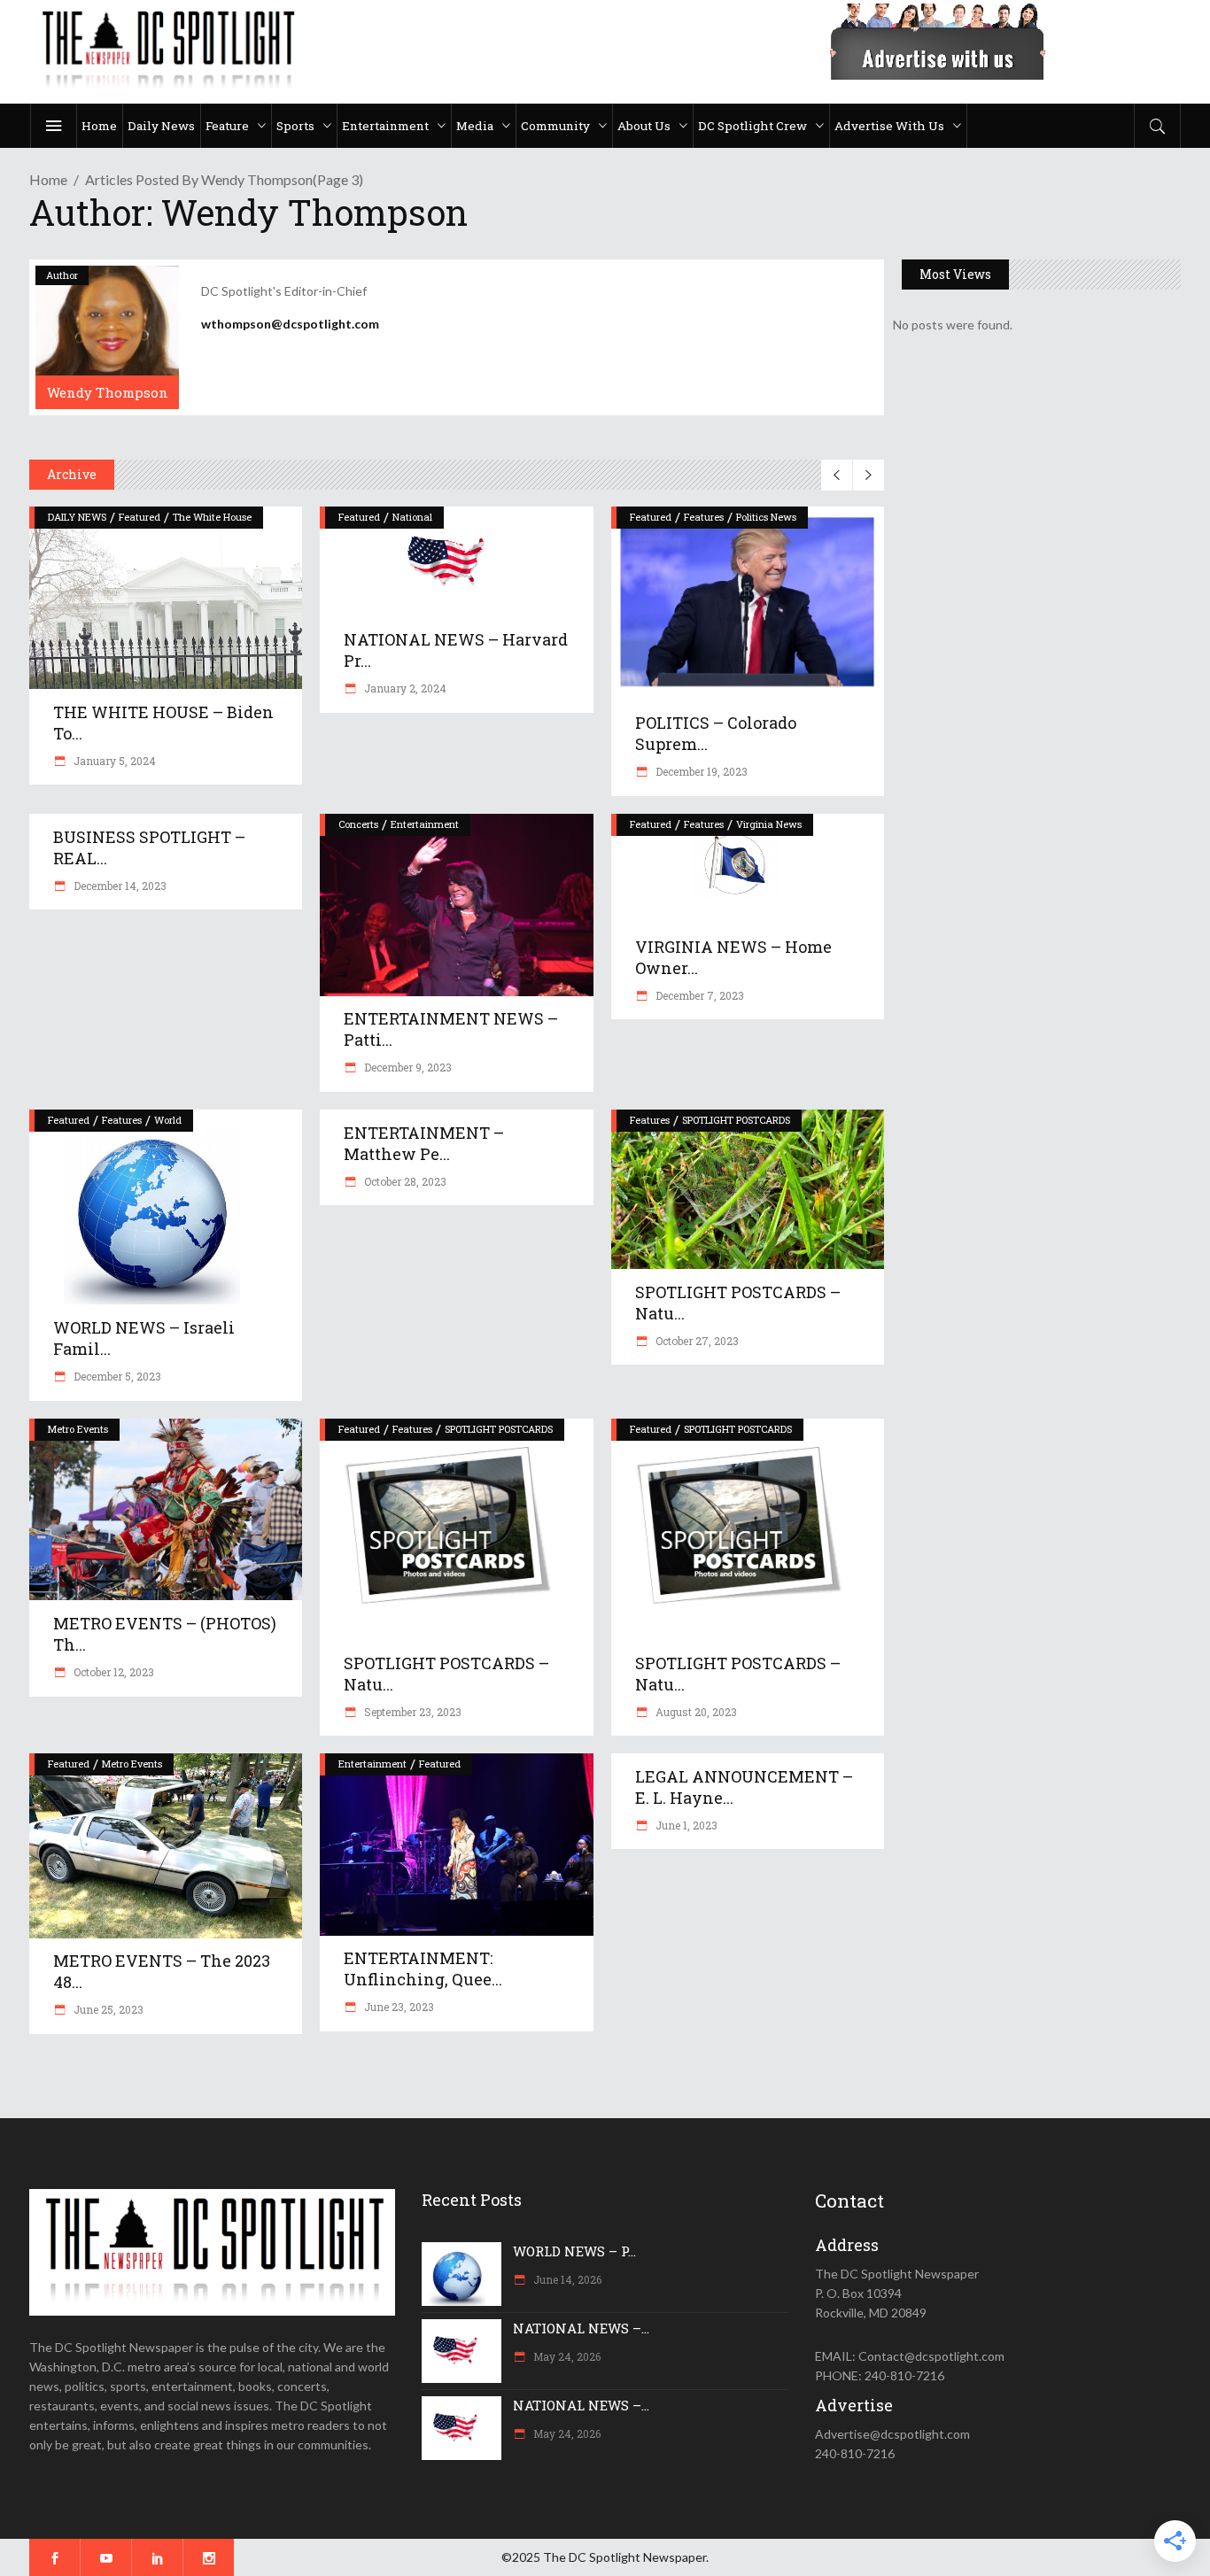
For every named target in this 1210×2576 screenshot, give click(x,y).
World (168, 1120)
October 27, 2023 (696, 1341)
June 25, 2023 (107, 2009)
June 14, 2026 (566, 2279)
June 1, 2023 (685, 1825)
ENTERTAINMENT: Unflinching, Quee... (423, 1969)
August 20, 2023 (695, 1712)
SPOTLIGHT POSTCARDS (736, 1120)
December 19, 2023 (700, 771)
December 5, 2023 (116, 1376)
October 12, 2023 (112, 1672)
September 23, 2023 (411, 1712)
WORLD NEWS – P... (574, 2251)
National (412, 517)
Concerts (358, 824)
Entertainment (425, 824)
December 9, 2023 (407, 1067)
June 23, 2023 (398, 2007)
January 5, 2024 (113, 761)
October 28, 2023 (404, 1181)
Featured (140, 517)
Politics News (766, 517)
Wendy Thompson (108, 392)
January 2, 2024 (404, 688)
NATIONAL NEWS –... (581, 2328)
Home (48, 179)
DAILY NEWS (77, 517)
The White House (212, 517)
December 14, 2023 (119, 886)
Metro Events (78, 1429)
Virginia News (769, 824)
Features (704, 517)
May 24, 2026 (566, 2356)
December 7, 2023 (698, 995)
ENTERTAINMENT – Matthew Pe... (424, 1143)
